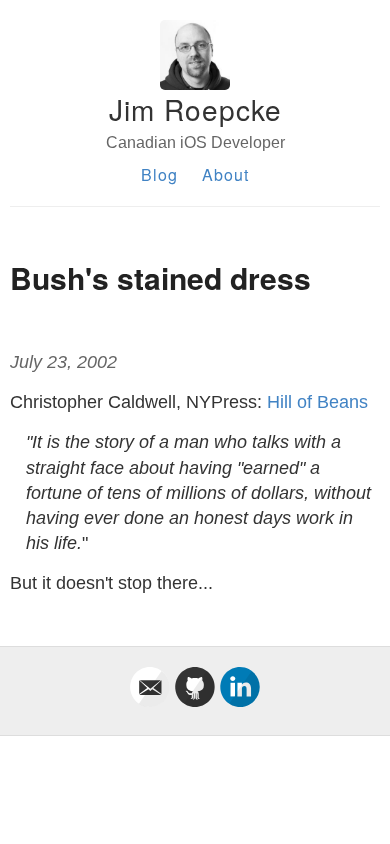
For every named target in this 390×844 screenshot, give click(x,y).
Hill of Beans (317, 402)
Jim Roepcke (195, 109)
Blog (159, 174)
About (225, 174)
